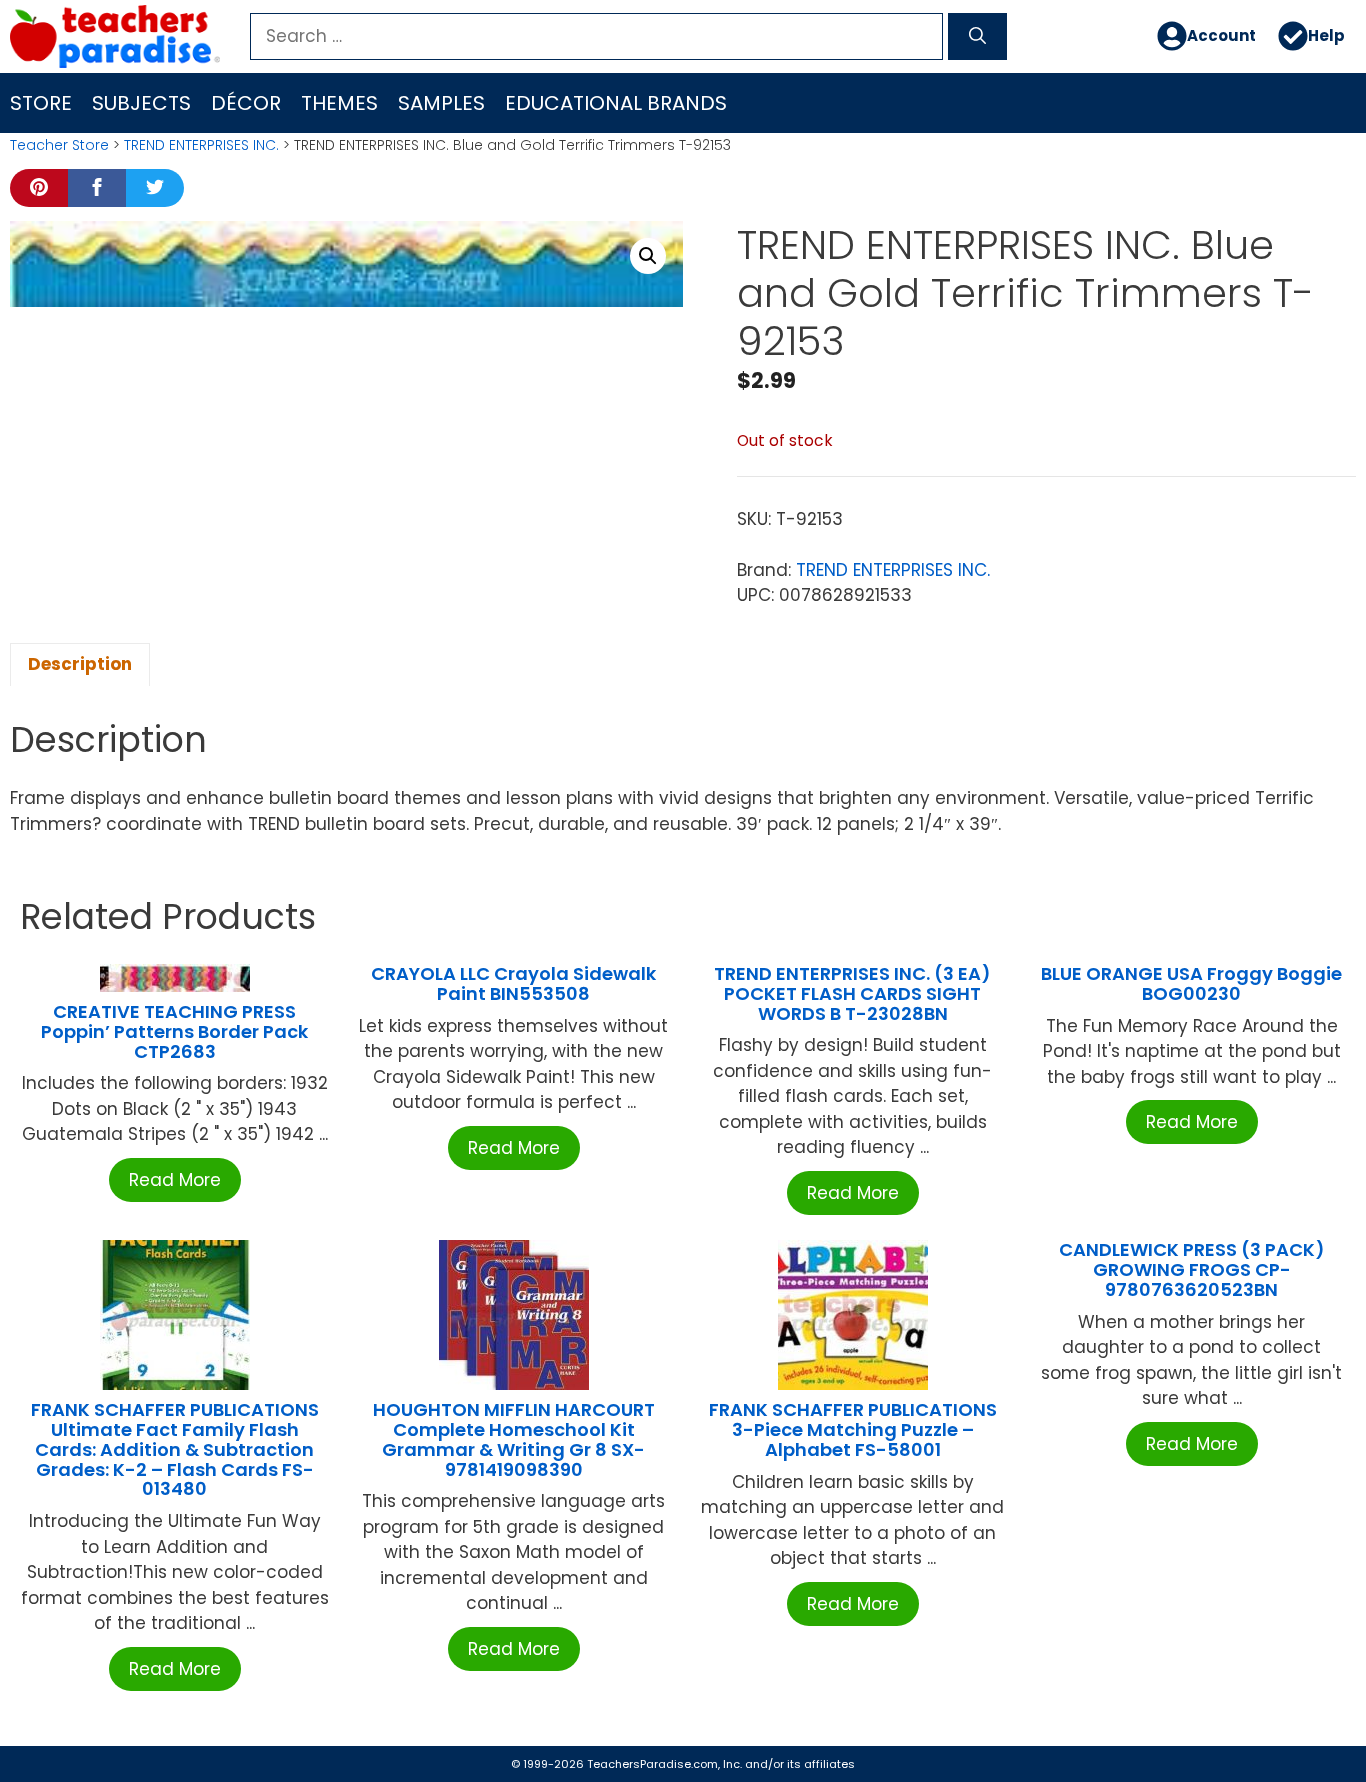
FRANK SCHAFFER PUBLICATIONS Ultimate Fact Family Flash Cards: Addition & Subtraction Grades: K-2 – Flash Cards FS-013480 (175, 1449)
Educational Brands (616, 103)
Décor (246, 103)
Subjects (141, 103)
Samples (441, 103)
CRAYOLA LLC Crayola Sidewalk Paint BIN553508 (513, 983)
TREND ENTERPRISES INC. (201, 145)
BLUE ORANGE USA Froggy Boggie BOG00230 (1191, 983)
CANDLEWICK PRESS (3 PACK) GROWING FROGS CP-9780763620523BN (1192, 1269)
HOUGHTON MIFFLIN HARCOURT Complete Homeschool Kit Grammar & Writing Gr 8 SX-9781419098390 (514, 1439)
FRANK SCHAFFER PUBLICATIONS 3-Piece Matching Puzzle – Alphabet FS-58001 (853, 1429)
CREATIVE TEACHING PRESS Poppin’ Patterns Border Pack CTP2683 (174, 1031)
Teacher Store (59, 145)
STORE (41, 103)
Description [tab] (80, 664)
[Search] (977, 37)
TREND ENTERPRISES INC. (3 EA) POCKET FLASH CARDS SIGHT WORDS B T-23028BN (852, 993)
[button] (648, 256)
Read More (175, 1180)
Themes (339, 103)
